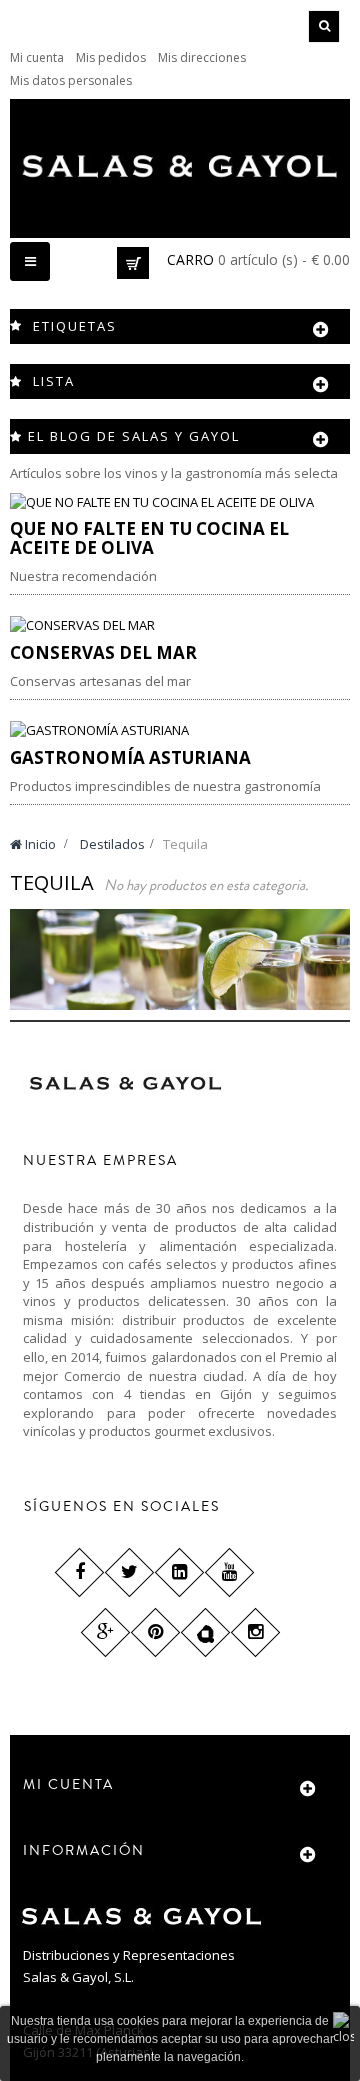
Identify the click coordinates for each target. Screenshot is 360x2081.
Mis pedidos (111, 57)
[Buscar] (324, 26)
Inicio (39, 844)
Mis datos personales (71, 80)
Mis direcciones (202, 57)
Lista (54, 381)
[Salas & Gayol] (180, 166)
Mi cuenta (37, 57)
